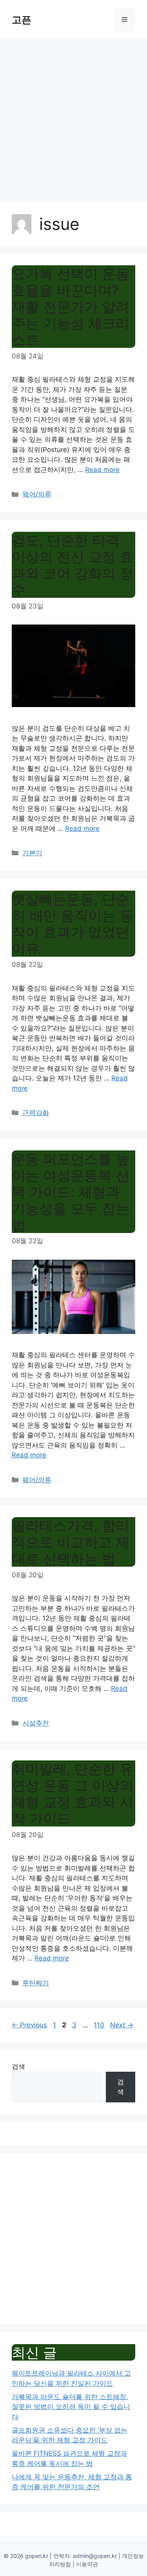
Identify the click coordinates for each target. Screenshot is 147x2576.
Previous (29, 2025)
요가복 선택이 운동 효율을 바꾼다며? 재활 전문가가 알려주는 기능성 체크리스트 (71, 307)
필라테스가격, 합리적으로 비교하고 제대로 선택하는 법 (71, 1542)
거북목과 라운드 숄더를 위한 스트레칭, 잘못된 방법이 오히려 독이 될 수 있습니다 (71, 2407)
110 (100, 2025)
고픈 (22, 20)
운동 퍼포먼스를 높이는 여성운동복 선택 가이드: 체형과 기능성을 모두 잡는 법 (71, 1192)
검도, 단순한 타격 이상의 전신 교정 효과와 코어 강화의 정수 (73, 565)
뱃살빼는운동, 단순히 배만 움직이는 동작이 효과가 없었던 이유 (73, 924)
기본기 (32, 853)
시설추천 (36, 1723)
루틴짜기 (36, 1983)
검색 (18, 2067)
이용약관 (87, 2564)
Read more (102, 470)
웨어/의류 (37, 494)
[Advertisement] (73, 117)
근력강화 (36, 1113)
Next (122, 2025)
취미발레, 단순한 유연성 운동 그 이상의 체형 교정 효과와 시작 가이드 (73, 1793)
